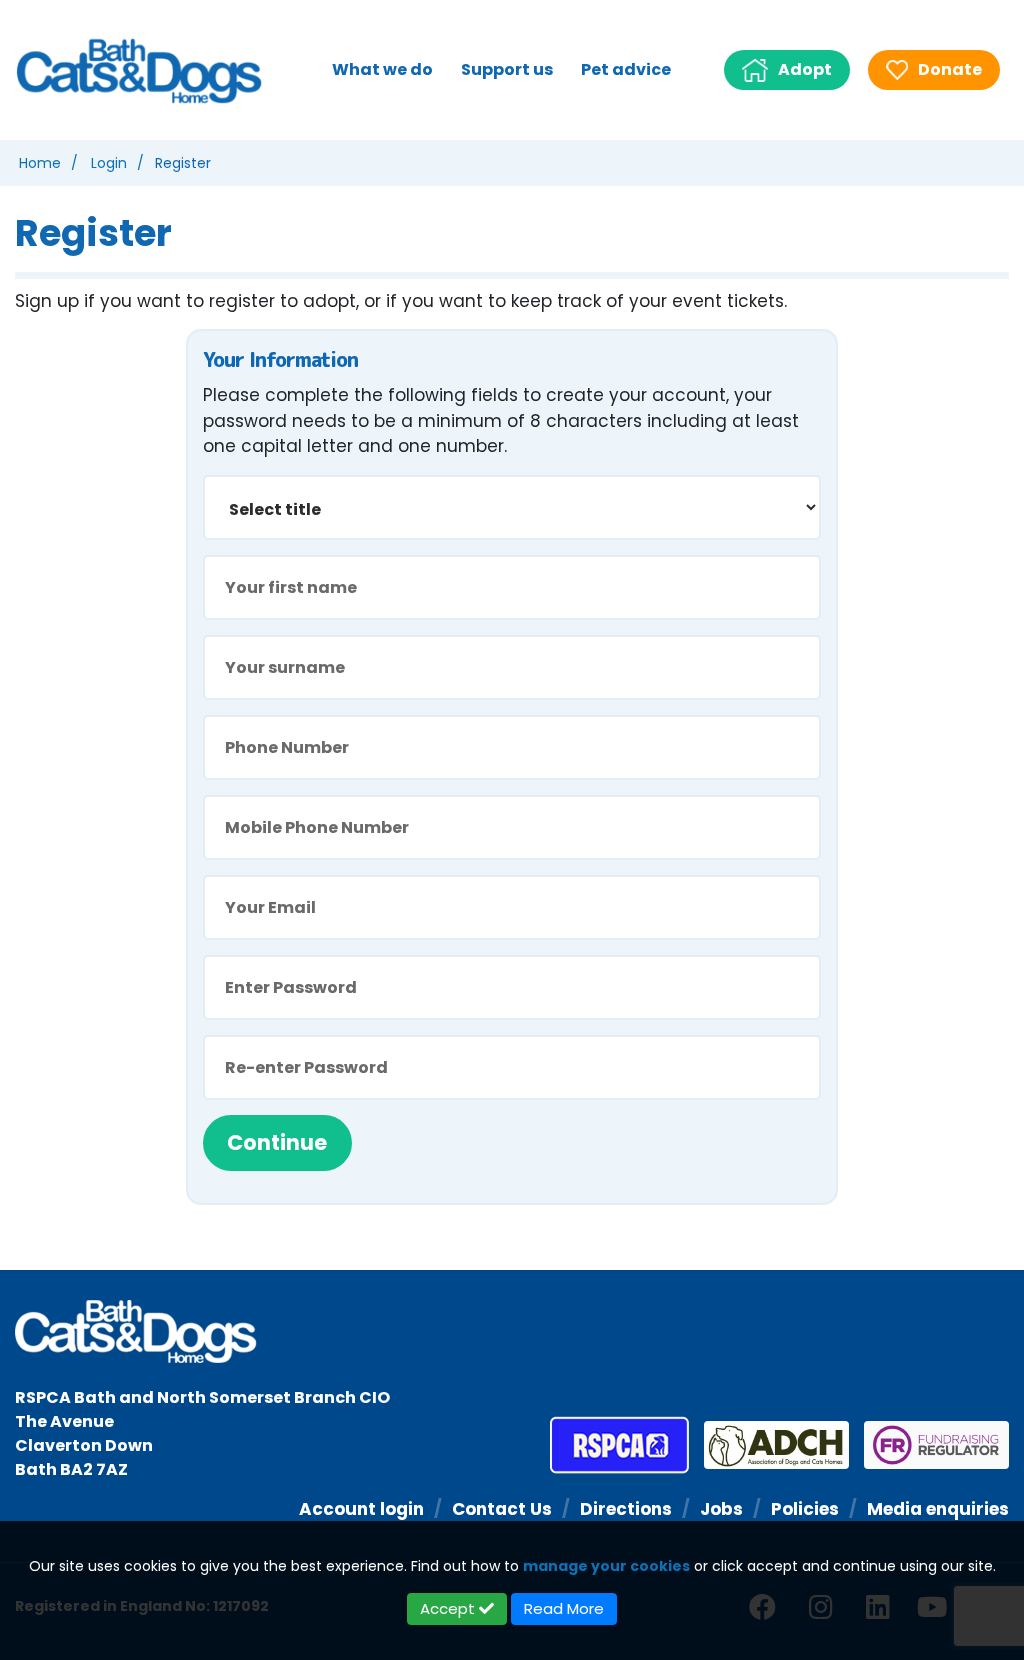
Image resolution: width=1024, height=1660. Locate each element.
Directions (626, 1509)
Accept (449, 1608)
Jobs (721, 1509)
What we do (382, 69)
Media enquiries (938, 1509)
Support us (507, 69)
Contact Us (502, 1509)
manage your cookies (606, 1566)
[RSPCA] (619, 1445)
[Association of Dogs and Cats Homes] (769, 1445)
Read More (564, 1608)
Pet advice (626, 69)
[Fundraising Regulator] (929, 1445)
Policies (805, 1509)
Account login (361, 1509)
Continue (277, 1142)
